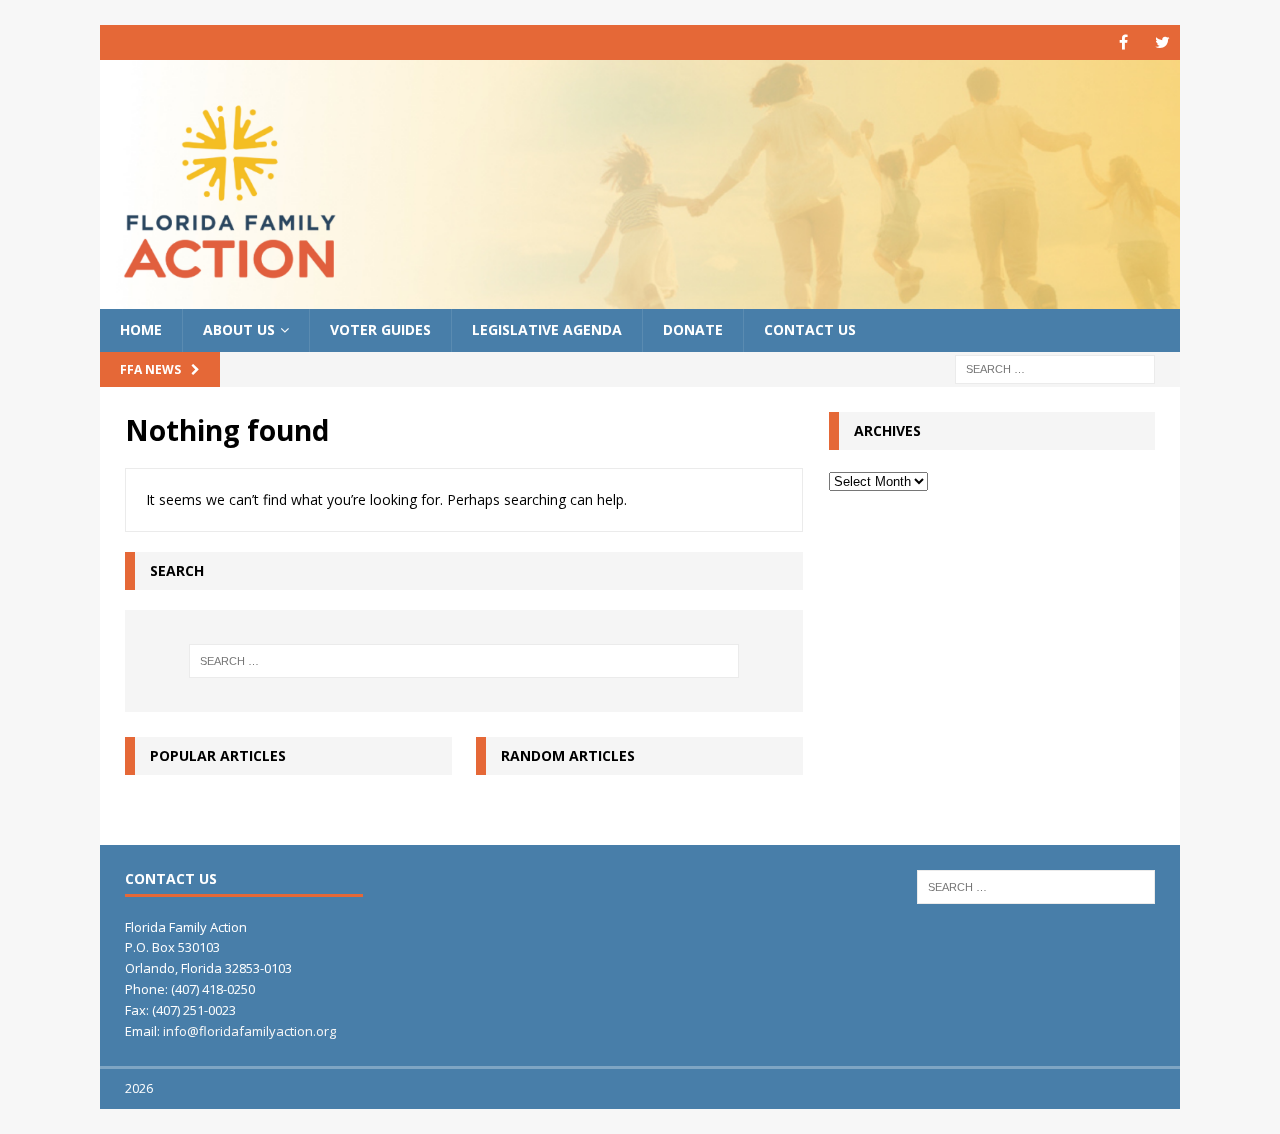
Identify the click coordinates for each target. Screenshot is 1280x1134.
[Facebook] (1123, 42)
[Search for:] (1055, 367)
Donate (693, 329)
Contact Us (810, 329)
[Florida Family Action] (640, 297)
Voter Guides (380, 329)
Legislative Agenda (547, 329)
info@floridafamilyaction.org (249, 1031)
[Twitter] (1162, 42)
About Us (239, 329)
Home (141, 329)
